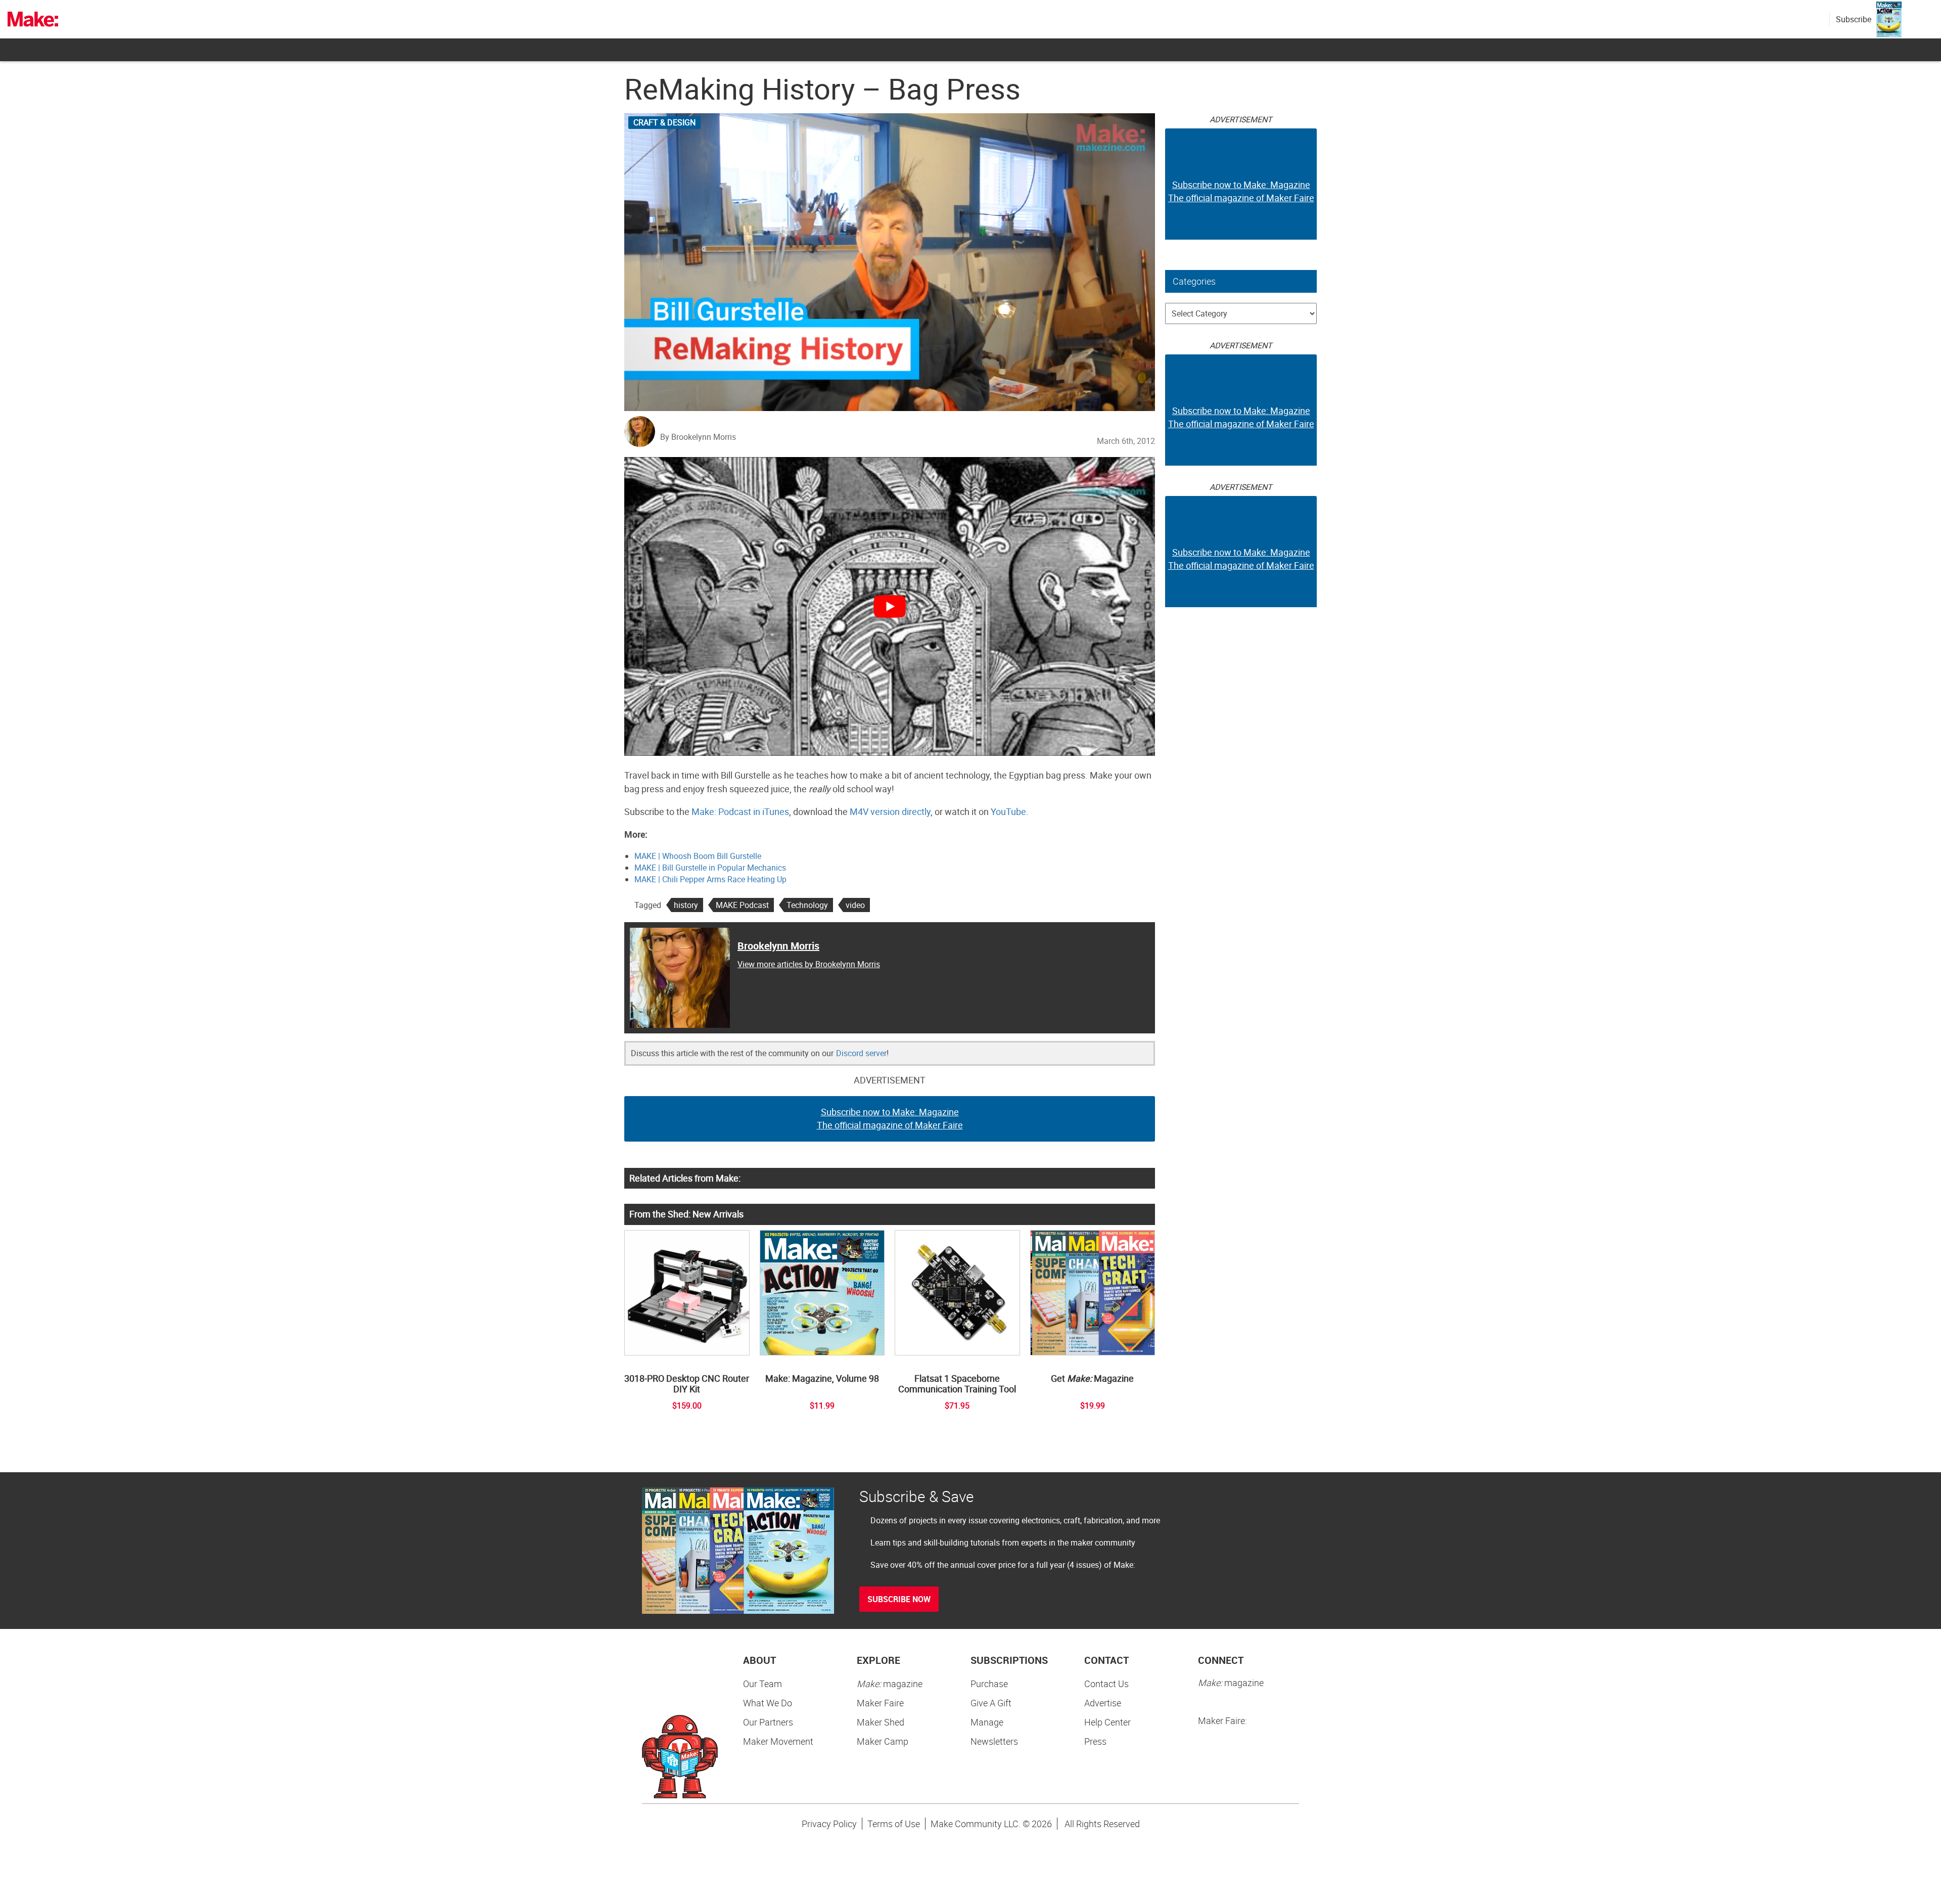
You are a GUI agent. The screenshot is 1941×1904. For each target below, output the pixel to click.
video (855, 905)
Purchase (989, 1684)
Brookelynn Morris (778, 946)
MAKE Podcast (742, 905)
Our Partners (768, 1722)
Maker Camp (883, 1741)
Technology (807, 905)
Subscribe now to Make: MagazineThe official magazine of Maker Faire (890, 1118)
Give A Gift (991, 1703)
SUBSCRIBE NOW (899, 1599)
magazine (890, 1684)
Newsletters (994, 1741)
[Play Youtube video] (890, 606)
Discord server (861, 1053)
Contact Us (1106, 1684)
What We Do (768, 1703)
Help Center (1107, 1722)
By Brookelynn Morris (698, 437)
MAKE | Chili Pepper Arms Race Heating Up (710, 879)
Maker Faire (880, 1703)
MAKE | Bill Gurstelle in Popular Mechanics (710, 868)
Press (1095, 1741)
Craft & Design (664, 122)
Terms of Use (894, 1824)
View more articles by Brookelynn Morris (809, 964)
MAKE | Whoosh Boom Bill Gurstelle (698, 856)
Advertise (1103, 1703)
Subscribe (1854, 19)
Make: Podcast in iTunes (740, 811)
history (686, 905)
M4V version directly (890, 811)
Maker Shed (881, 1722)
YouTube (1008, 811)
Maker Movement (778, 1741)
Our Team (762, 1684)
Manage (987, 1722)
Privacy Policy (829, 1824)
